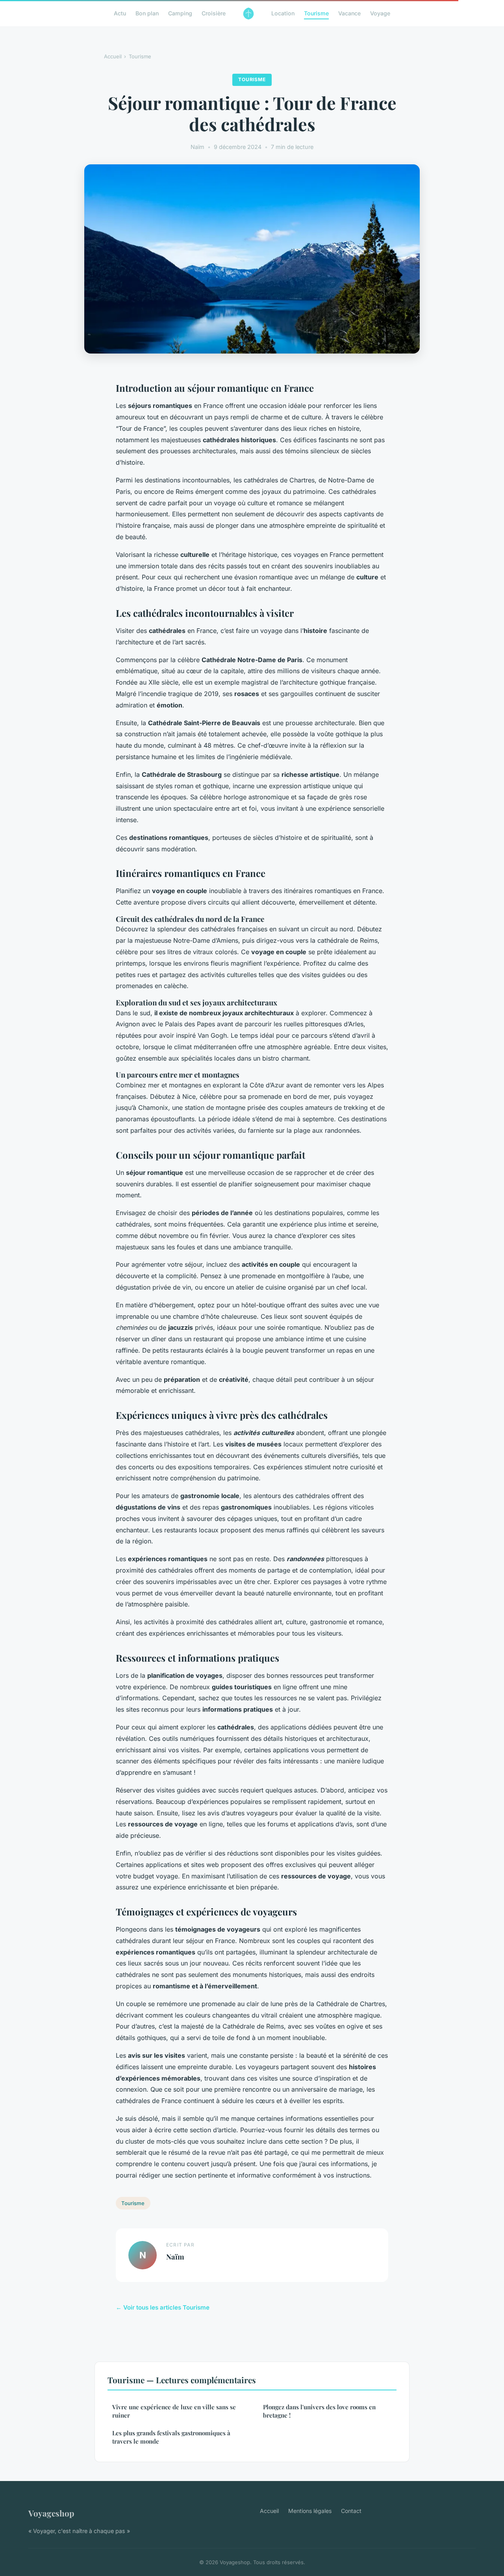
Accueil (113, 56)
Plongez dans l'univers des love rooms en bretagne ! (319, 2411)
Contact (351, 2511)
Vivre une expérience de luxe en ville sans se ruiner (174, 2411)
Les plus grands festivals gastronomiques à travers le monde (171, 2437)
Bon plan (147, 13)
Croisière (214, 13)
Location (283, 13)
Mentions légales (310, 2511)
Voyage (380, 13)
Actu (120, 13)
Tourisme (316, 13)
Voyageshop (51, 2513)
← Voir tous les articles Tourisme (163, 2307)
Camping (180, 13)
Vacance (349, 13)
